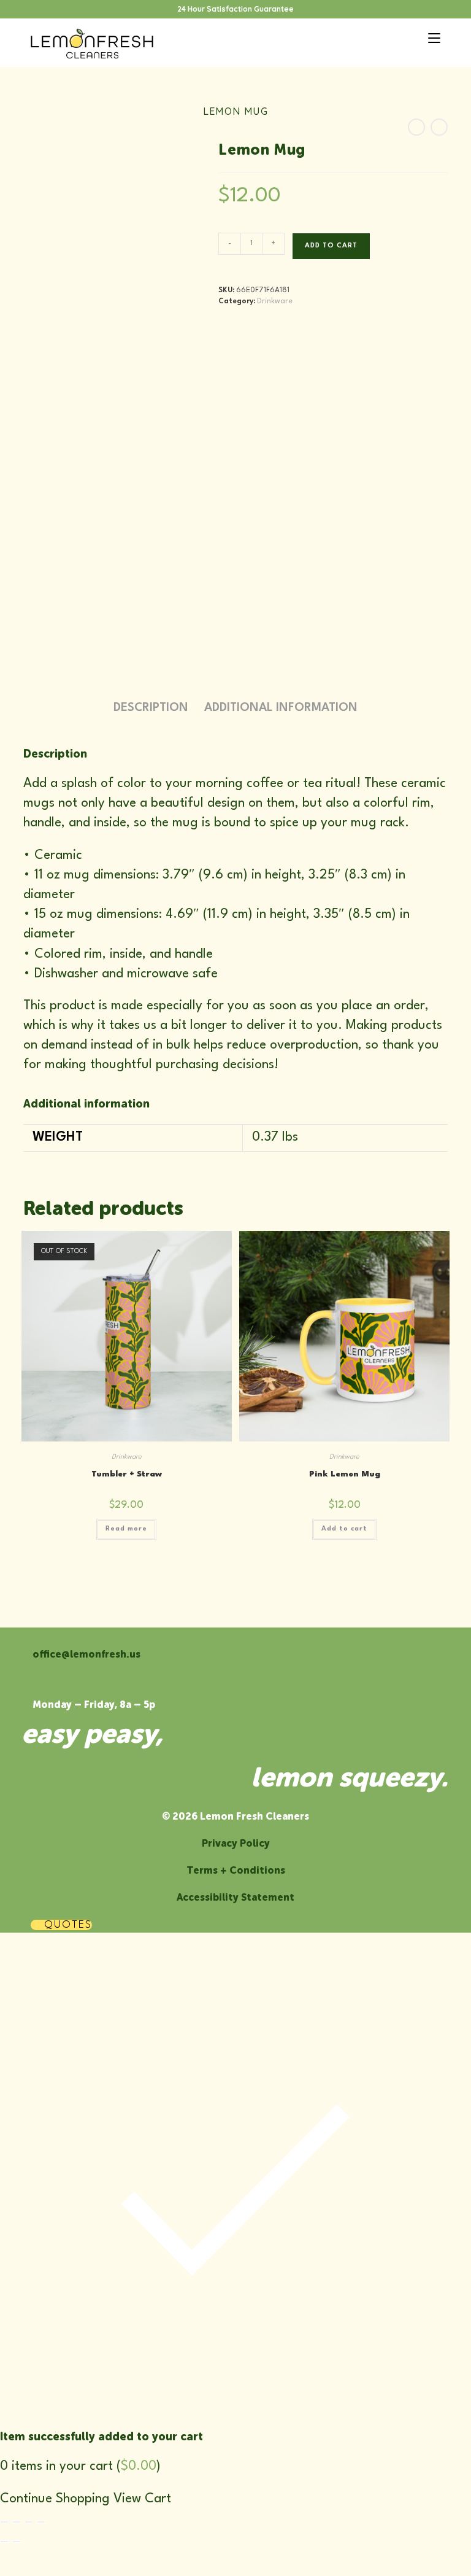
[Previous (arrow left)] (4, 2542)
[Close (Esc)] (41, 2522)
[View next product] (439, 127)
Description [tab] (151, 708)
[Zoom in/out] (4, 2522)
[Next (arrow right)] (17, 2542)
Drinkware (275, 301)
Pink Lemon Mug (345, 1474)
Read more (126, 1529)
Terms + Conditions (236, 1870)
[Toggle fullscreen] (17, 2522)
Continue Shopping (55, 2499)
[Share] (29, 2522)
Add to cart (331, 246)
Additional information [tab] (281, 708)
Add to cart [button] (344, 1529)
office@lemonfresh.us (86, 1654)
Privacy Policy (236, 1843)
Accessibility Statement (235, 1897)
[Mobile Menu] (430, 37)
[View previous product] (416, 127)
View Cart (142, 2499)
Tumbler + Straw (127, 1474)
